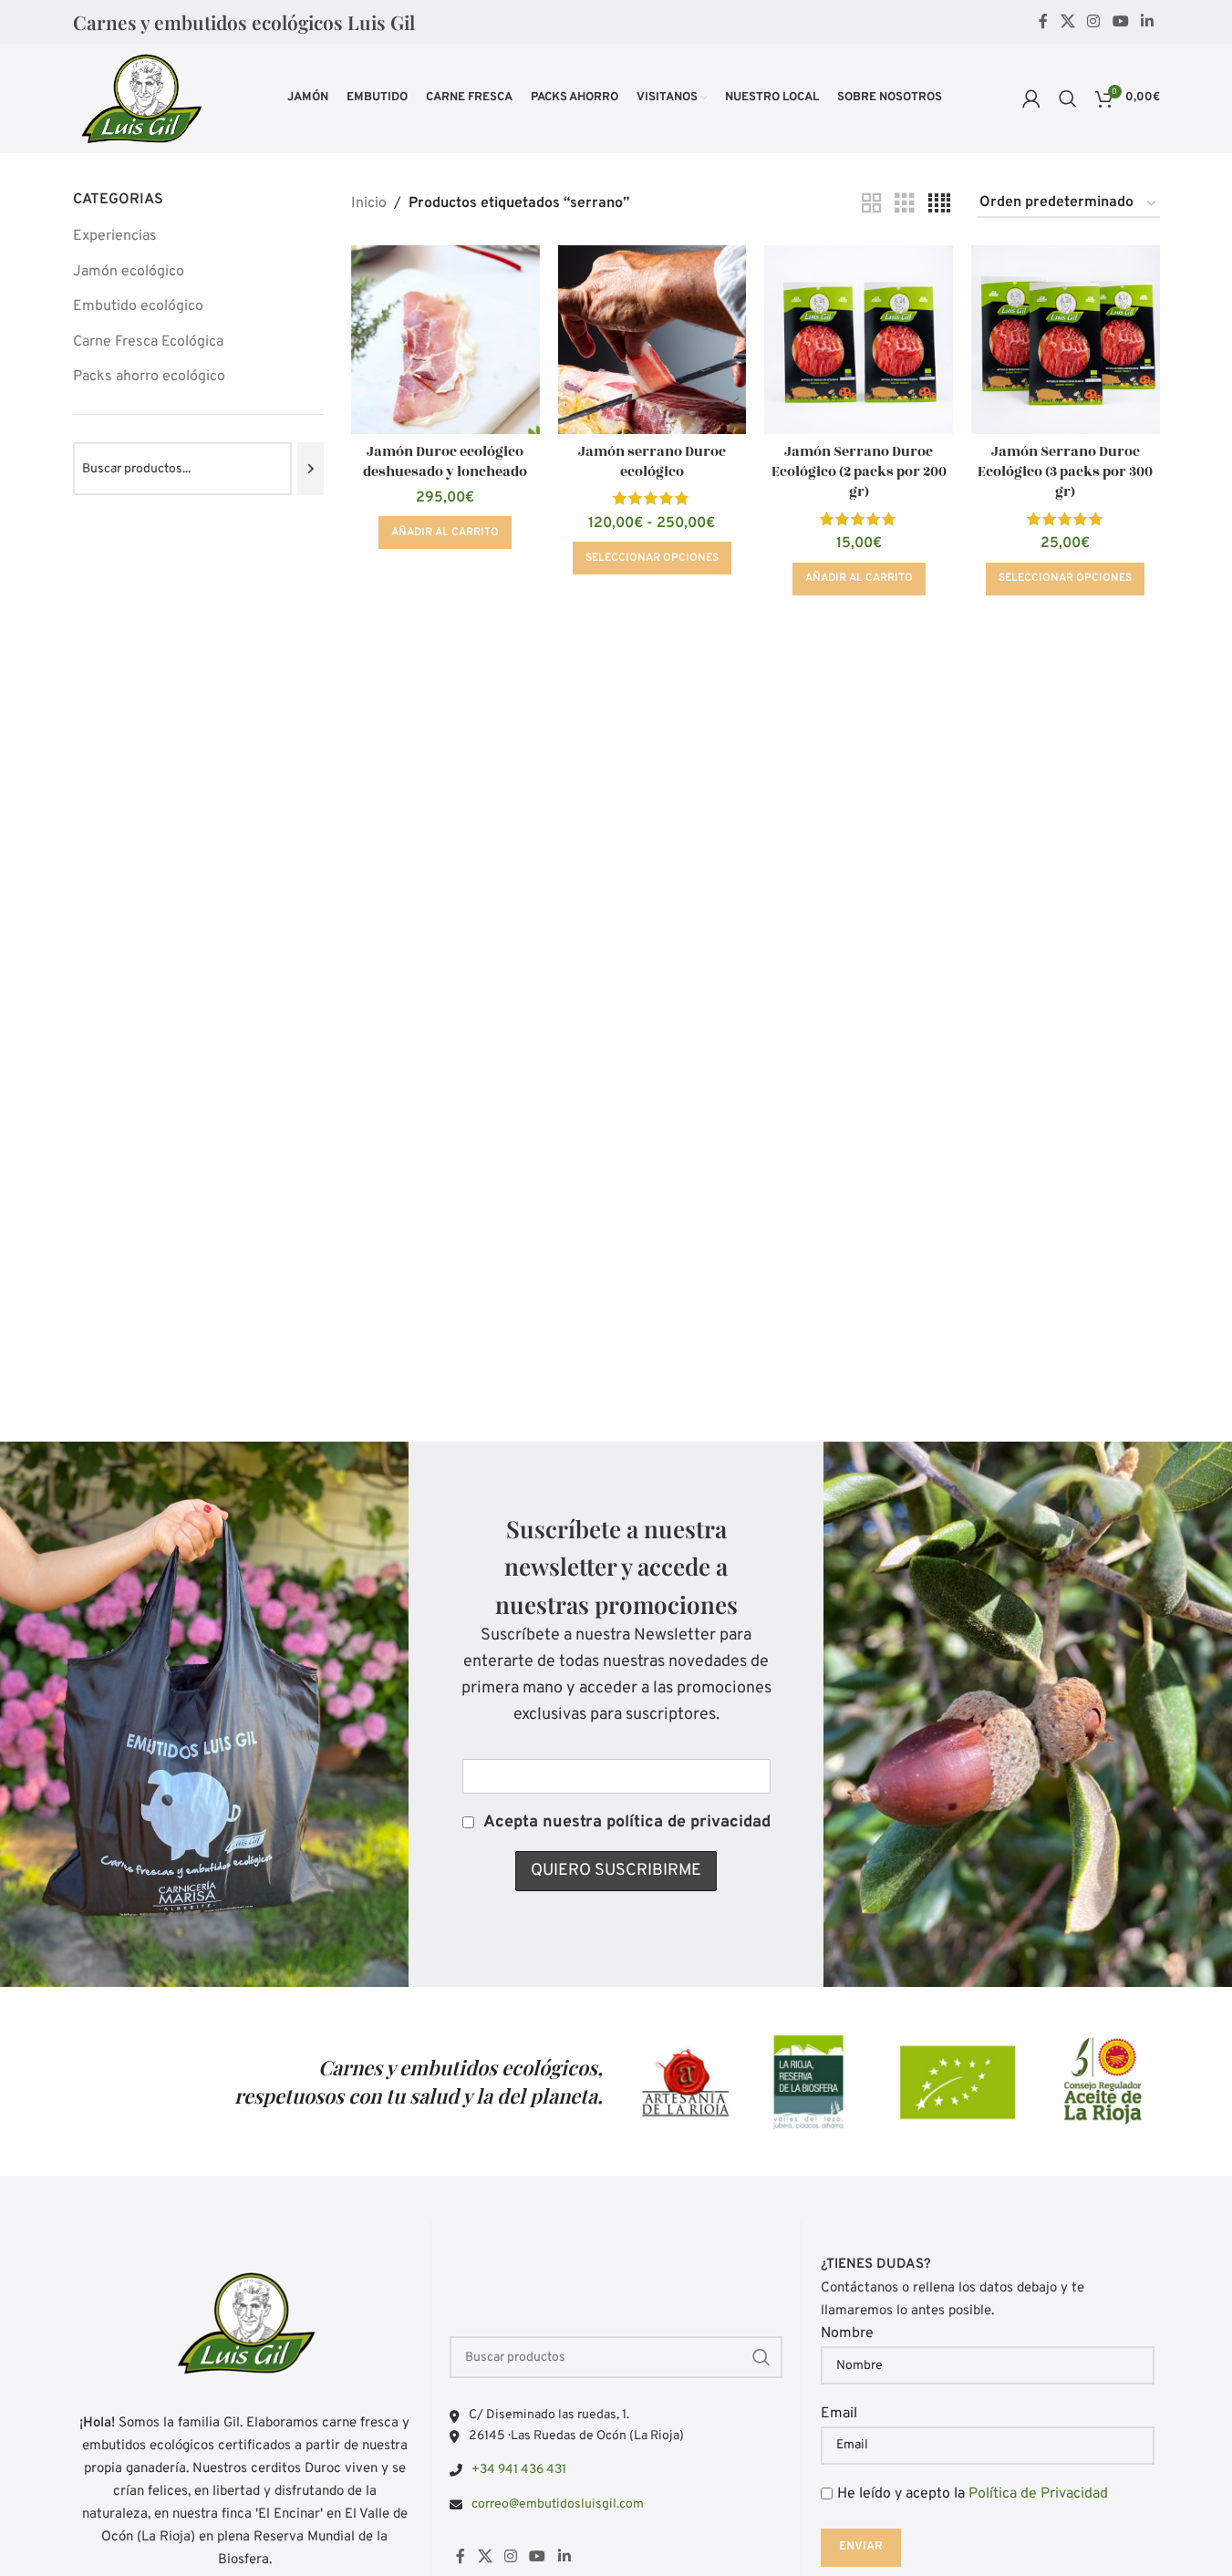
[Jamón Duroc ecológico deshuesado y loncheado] (445, 340)
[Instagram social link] (1094, 22)
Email (839, 2414)
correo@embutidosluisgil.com (558, 2504)
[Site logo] (140, 98)
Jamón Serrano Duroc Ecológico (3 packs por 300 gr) (1065, 472)
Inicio (369, 203)
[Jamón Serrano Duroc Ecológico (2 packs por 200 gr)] (859, 340)
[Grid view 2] (872, 204)
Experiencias (115, 236)
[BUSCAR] (761, 2357)
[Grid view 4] (939, 204)
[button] (445, 533)
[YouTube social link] (1120, 22)
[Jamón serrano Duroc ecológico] (652, 340)
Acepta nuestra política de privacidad (627, 1822)
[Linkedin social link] (1147, 22)
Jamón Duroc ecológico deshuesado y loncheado (445, 462)
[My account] (1031, 98)
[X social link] (1067, 22)
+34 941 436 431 (519, 2470)
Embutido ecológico (138, 306)
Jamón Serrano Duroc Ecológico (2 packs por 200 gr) (859, 472)
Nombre (847, 2333)
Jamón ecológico (129, 272)
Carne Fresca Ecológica (148, 342)
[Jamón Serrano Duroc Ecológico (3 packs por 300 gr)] (1066, 340)
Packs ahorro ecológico (149, 377)
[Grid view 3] (905, 204)
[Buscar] (1068, 98)
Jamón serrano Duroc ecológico (652, 462)
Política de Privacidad (1038, 2494)
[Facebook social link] (1043, 22)
